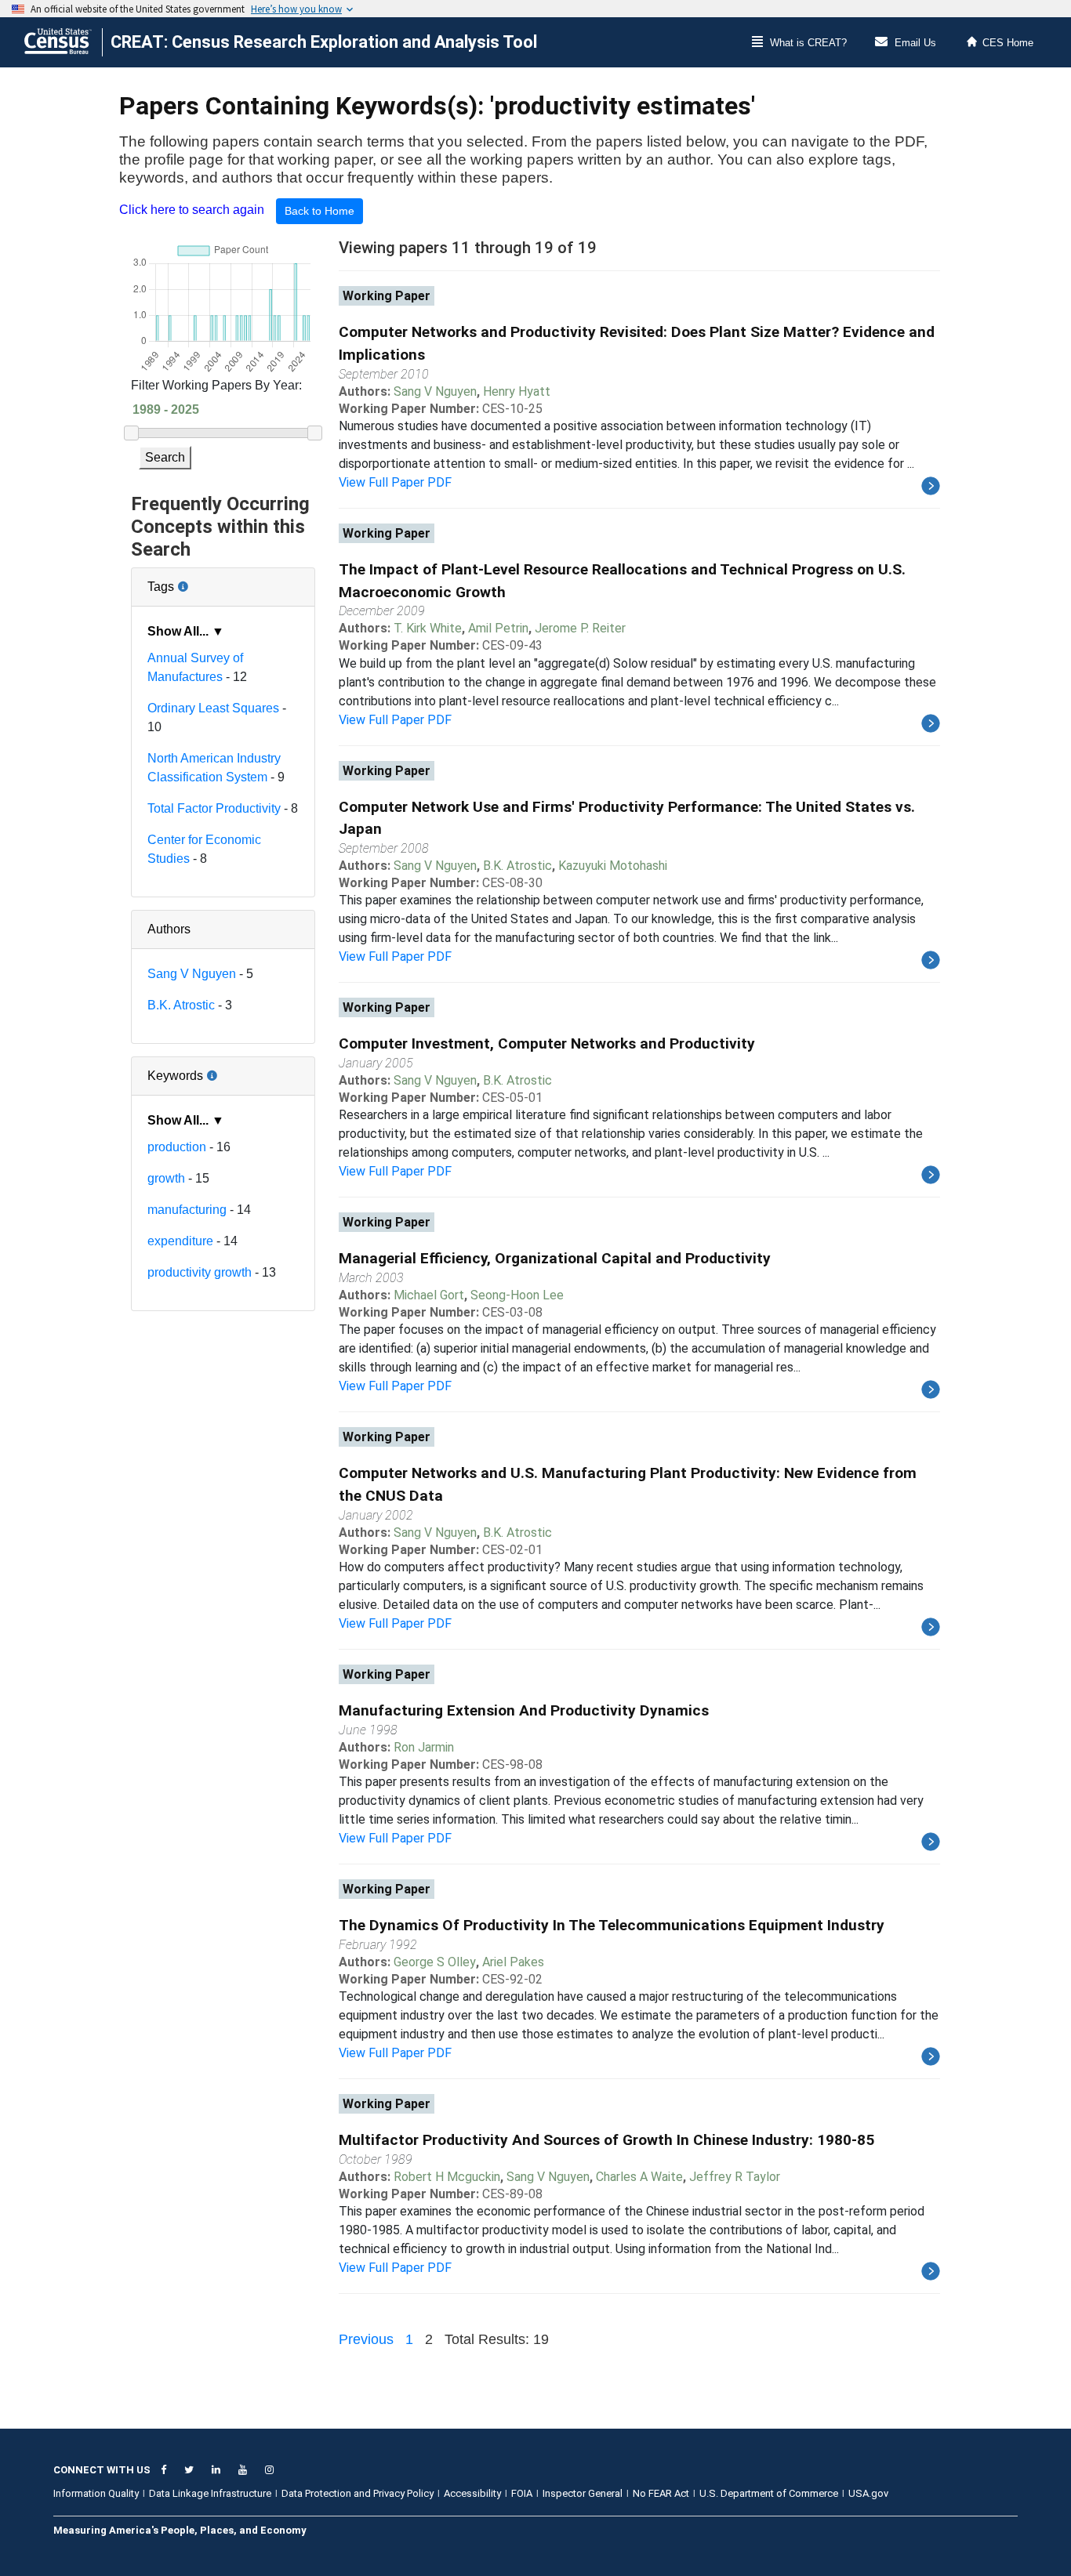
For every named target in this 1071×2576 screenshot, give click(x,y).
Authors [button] (169, 929)
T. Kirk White (428, 628)
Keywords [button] (223, 1070)
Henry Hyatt (517, 391)
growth (166, 1178)
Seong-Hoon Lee (517, 1295)
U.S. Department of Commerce (769, 2493)
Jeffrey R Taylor (735, 2177)
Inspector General (583, 2493)
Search (165, 457)
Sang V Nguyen (192, 974)
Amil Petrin (498, 628)
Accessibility (472, 2493)
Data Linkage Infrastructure (210, 2493)
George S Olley (435, 1962)
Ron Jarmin (424, 1747)
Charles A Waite (639, 2177)
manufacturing (187, 1210)
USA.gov (868, 2493)
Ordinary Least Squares (213, 708)
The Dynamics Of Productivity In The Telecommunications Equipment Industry (612, 1925)
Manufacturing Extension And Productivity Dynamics (524, 1710)
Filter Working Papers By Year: (216, 385)
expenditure (180, 1241)
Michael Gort (429, 1295)
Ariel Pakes (513, 1962)
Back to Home (319, 211)
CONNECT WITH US (102, 2470)
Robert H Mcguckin (447, 2177)
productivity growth (200, 1272)
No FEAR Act (661, 2493)
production (177, 1147)
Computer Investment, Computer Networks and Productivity (547, 1043)
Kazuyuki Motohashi (613, 866)
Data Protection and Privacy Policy (358, 2493)
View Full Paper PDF (395, 482)
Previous (366, 2339)
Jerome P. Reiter (580, 628)
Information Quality (96, 2493)
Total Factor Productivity (214, 808)
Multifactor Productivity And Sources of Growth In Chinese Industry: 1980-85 (606, 2140)
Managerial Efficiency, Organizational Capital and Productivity (555, 1258)
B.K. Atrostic (181, 1005)
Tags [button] (213, 581)
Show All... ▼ (186, 631)
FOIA (522, 2493)
